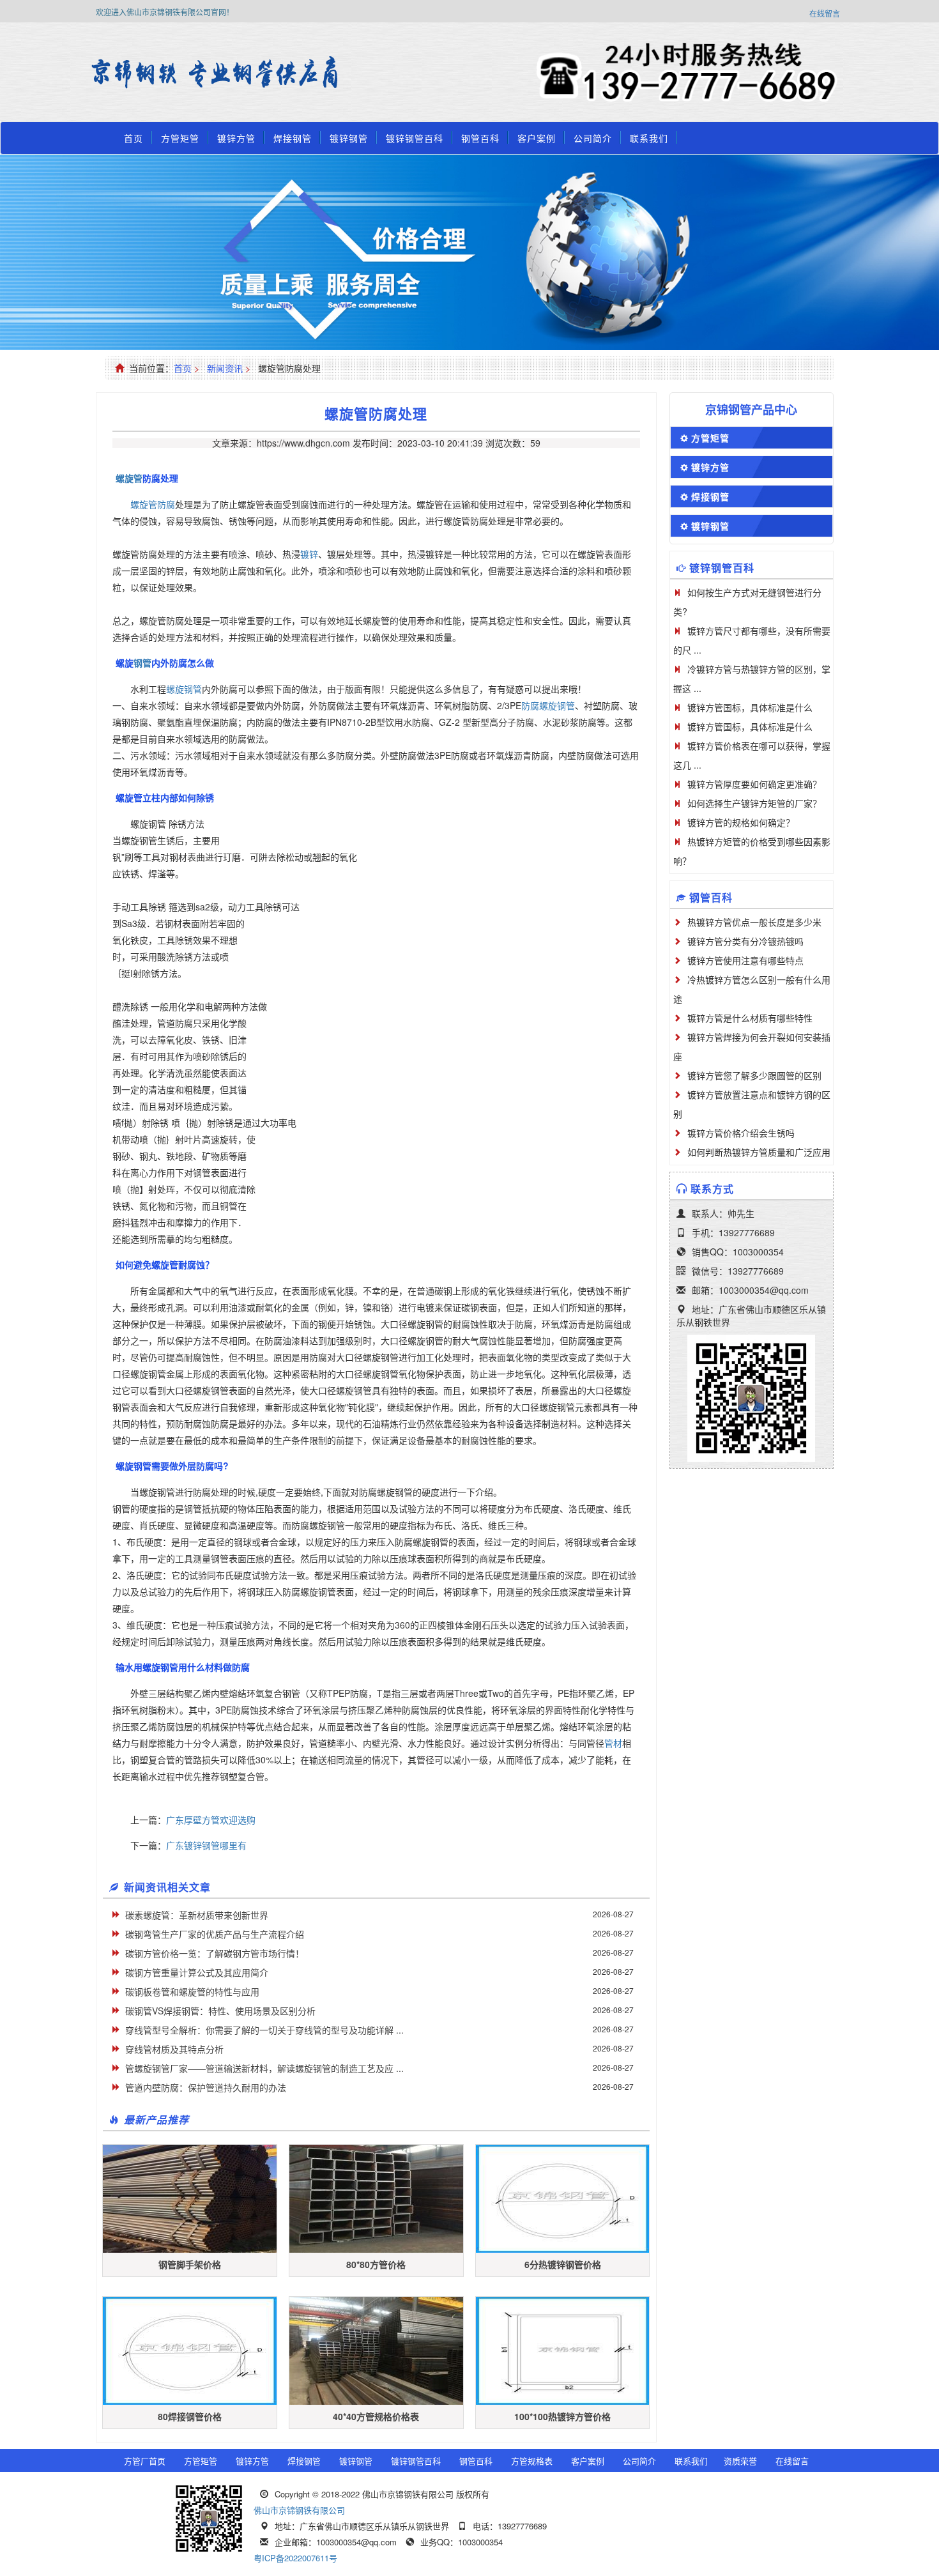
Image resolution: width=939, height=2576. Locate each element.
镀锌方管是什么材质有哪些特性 (750, 1018)
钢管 (142, 663)
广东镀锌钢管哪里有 (206, 1845)
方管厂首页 (145, 2461)
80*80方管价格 (376, 2264)
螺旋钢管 (184, 689)
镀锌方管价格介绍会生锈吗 (741, 1133)
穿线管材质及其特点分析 (174, 2049)
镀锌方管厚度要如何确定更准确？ (754, 784)
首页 (134, 138)
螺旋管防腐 (153, 504)
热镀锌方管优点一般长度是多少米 (754, 922)
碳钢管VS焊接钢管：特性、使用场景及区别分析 (220, 2011)
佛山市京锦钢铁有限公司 (299, 2510)
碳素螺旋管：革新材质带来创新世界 (197, 1915)
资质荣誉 (740, 2461)
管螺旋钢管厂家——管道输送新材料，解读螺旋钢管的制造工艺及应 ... (264, 2068)
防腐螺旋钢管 (548, 705)
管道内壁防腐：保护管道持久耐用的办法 (206, 2087)
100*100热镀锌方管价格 (562, 2416)
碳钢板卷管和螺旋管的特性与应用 (192, 1991)
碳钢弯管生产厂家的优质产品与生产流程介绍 (215, 1934)
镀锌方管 (236, 138)
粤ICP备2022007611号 (295, 2558)
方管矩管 (180, 138)
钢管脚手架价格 (190, 2264)
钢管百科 (480, 138)
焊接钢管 (293, 138)
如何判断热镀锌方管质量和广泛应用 (759, 1152)
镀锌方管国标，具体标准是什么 (750, 707)
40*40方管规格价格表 (376, 2416)
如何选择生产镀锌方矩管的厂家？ (754, 803)
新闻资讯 (225, 368)
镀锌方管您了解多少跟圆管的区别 (754, 1075)
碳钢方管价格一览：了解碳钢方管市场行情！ (215, 1953)
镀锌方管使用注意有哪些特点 (745, 960)
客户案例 (537, 138)
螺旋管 (129, 478)
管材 (613, 1743)
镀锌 (309, 554)
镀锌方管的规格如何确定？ (741, 822)
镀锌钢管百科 (415, 138)
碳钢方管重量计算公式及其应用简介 (197, 1972)
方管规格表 (532, 2461)
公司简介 (593, 138)
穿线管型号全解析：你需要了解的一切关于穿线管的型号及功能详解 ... (264, 2030)
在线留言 (825, 13)
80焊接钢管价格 (190, 2416)
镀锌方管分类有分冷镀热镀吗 (745, 941)
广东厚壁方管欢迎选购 (211, 1820)
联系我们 (649, 138)
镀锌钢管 (349, 138)
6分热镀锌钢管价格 (563, 2264)
